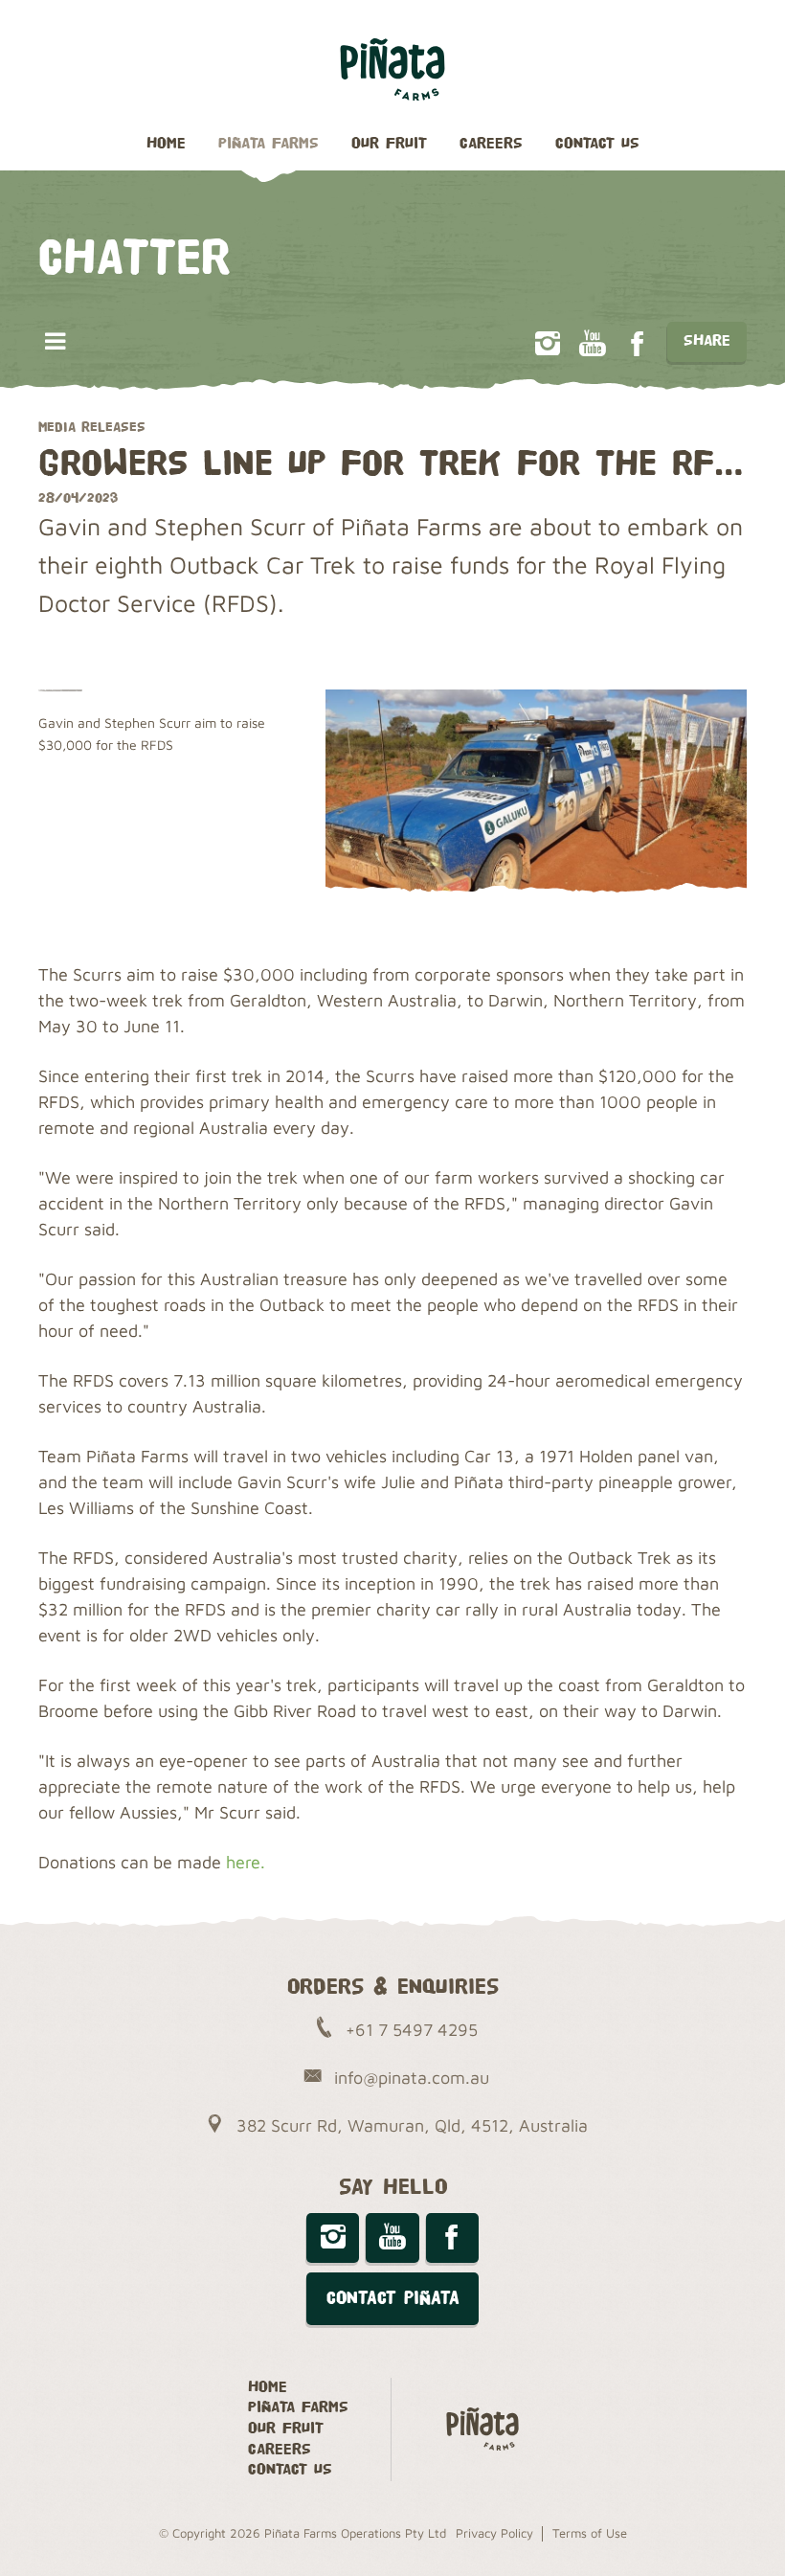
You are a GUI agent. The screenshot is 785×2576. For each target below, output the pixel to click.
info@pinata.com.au (412, 2078)
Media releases (92, 427)
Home (166, 144)
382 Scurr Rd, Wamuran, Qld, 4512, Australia (412, 2125)
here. (246, 1862)
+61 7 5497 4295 (412, 2030)
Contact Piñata (393, 2298)
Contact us (597, 144)
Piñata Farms (269, 144)
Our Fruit (389, 144)
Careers (491, 144)
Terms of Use (590, 2533)
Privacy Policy (494, 2533)
